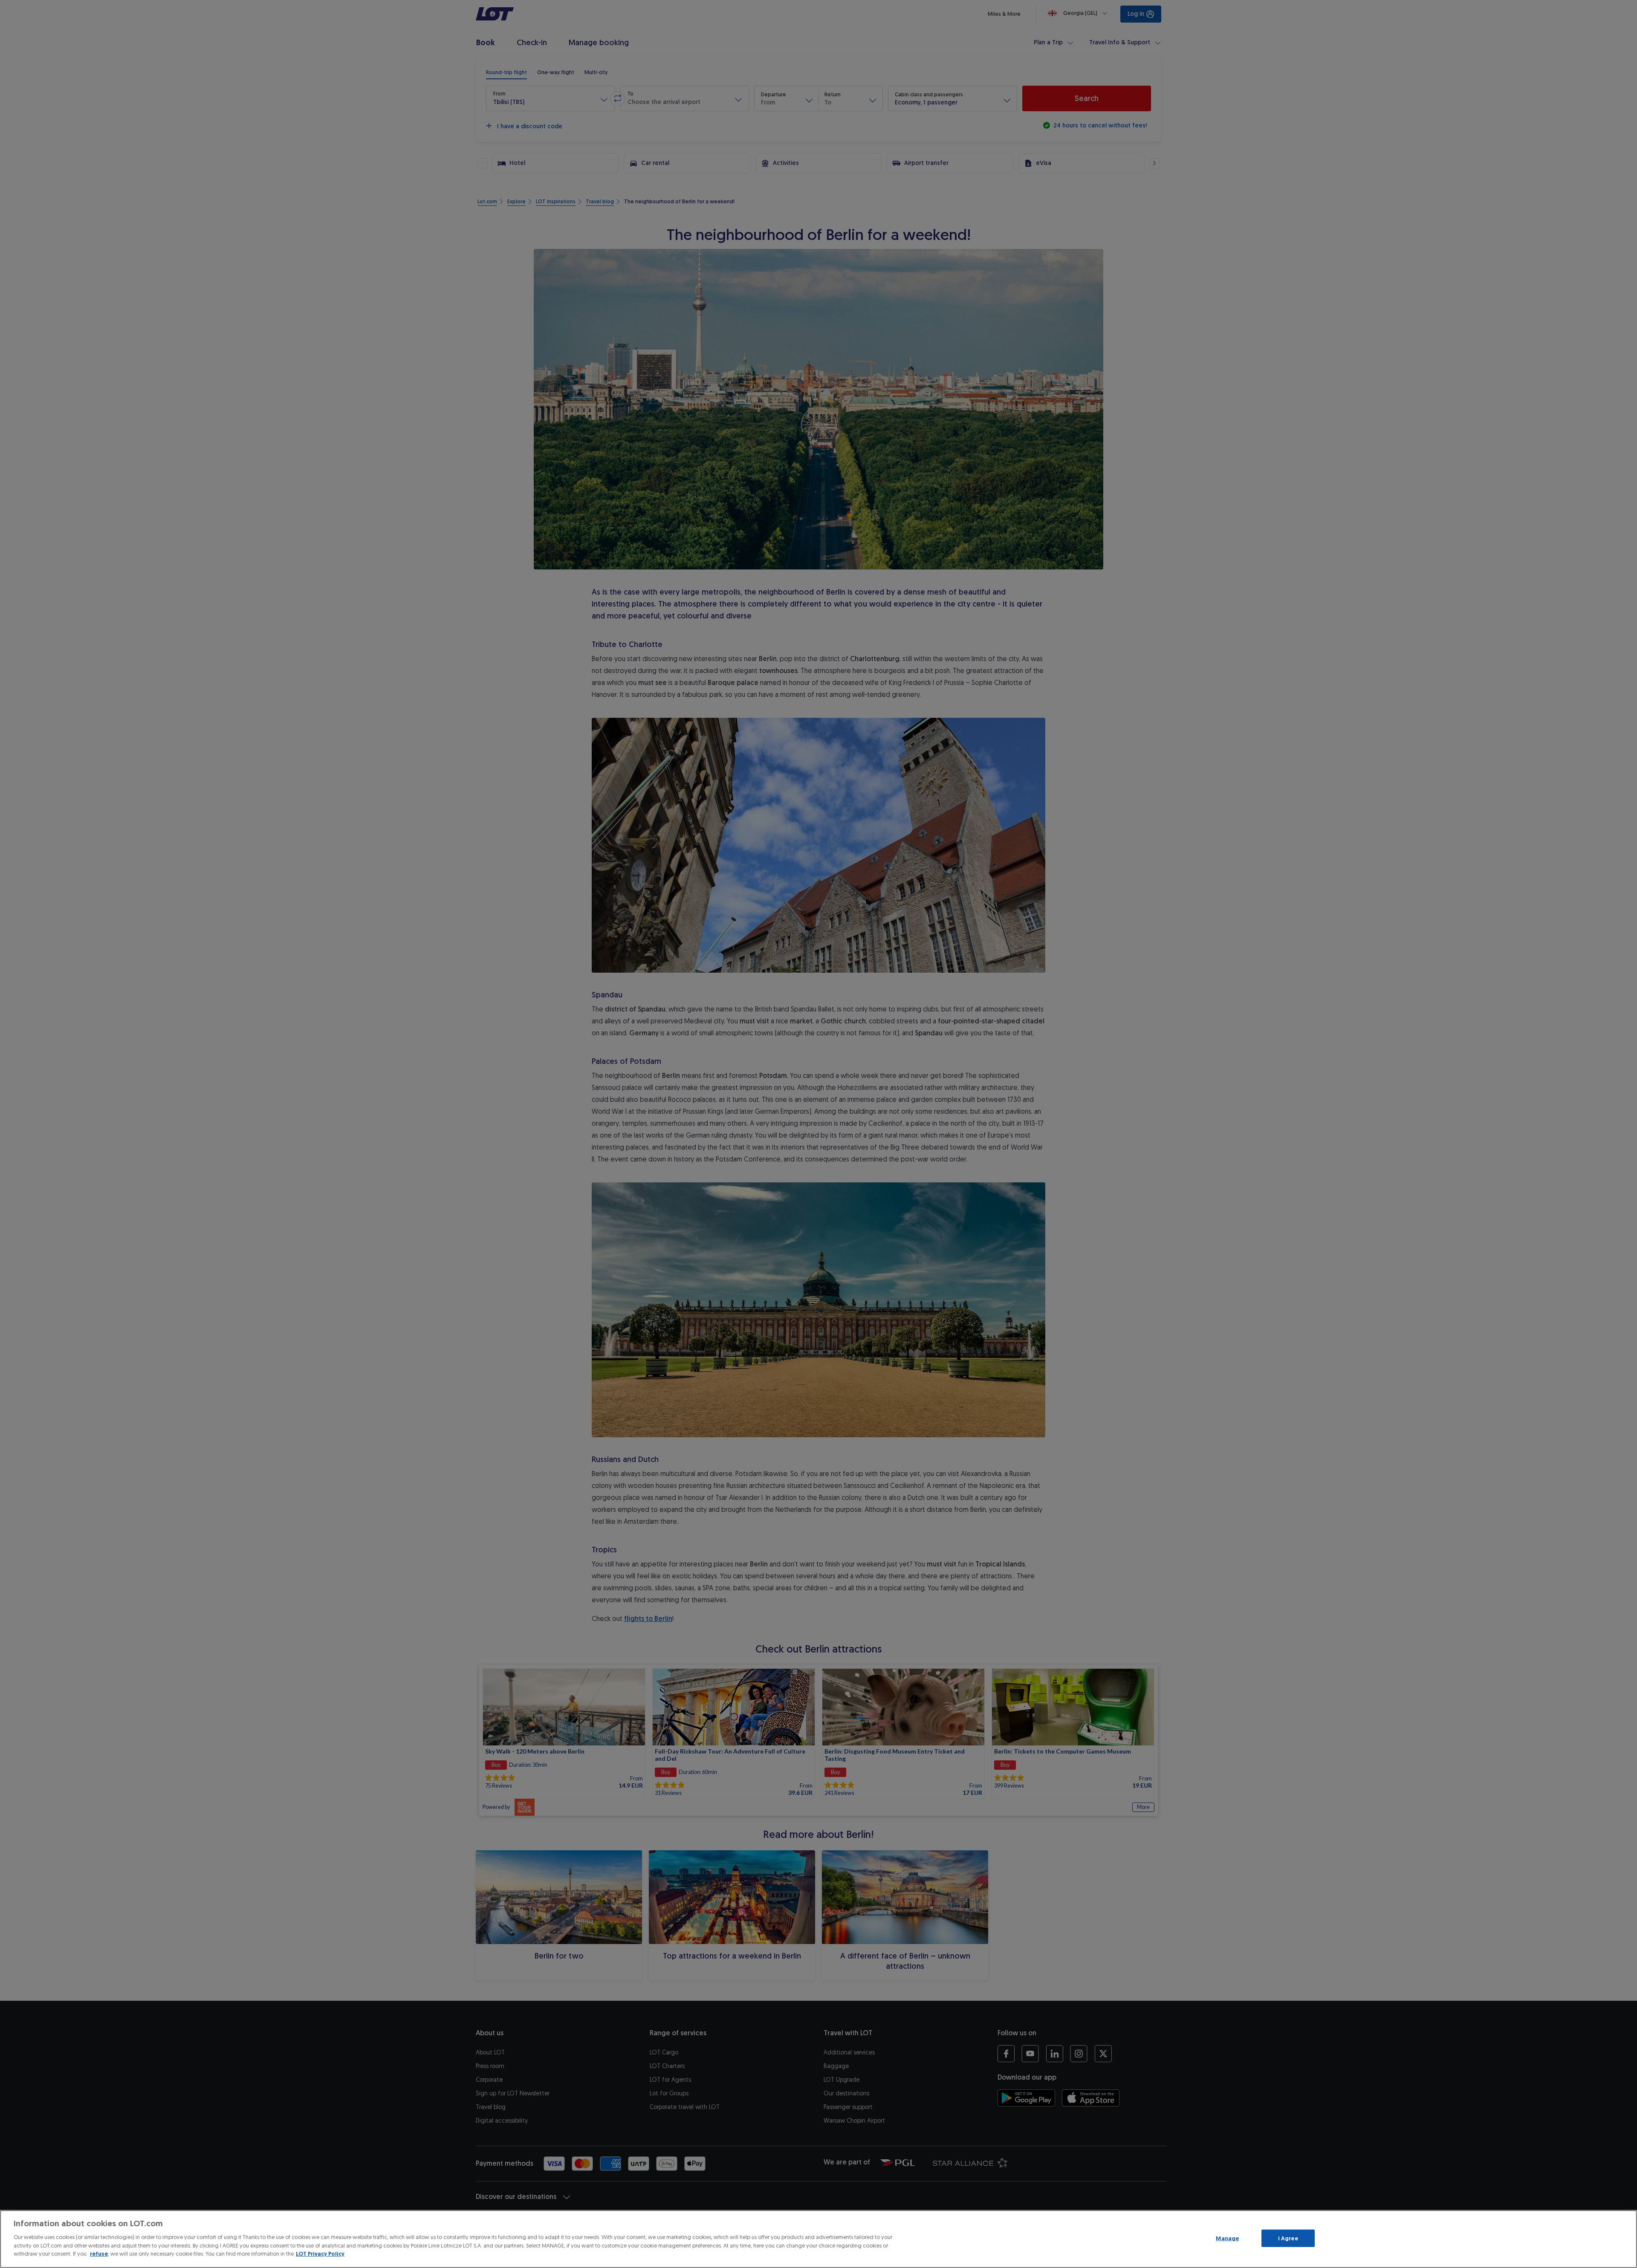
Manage (1227, 2238)
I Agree (1288, 2238)
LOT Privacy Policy (320, 2254)
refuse (99, 2254)
